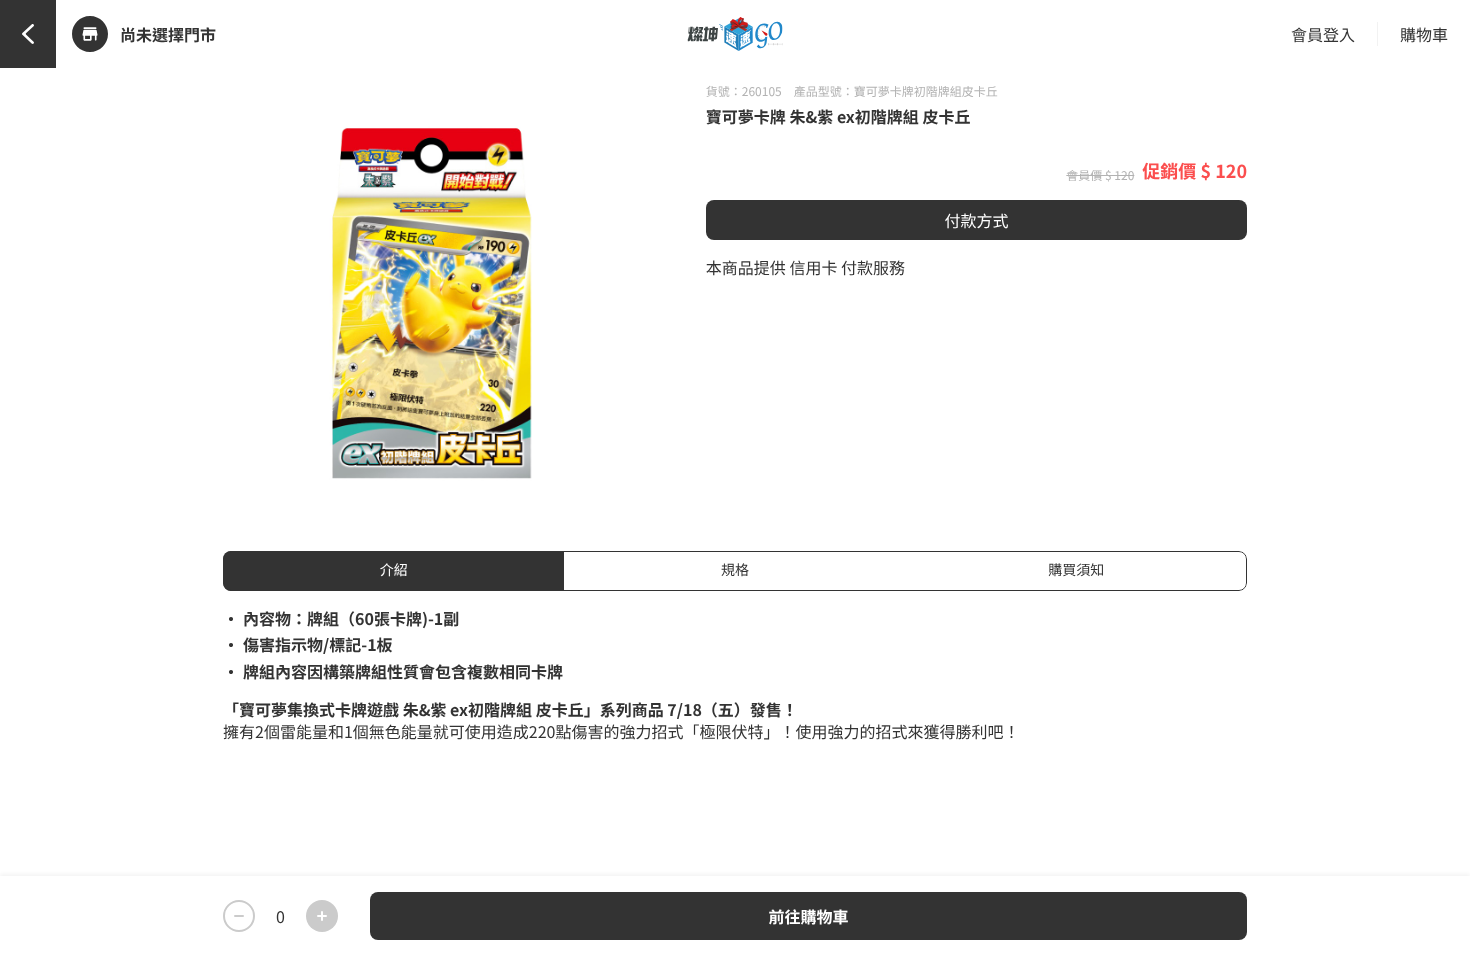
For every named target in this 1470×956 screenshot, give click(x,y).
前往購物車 (808, 916)
